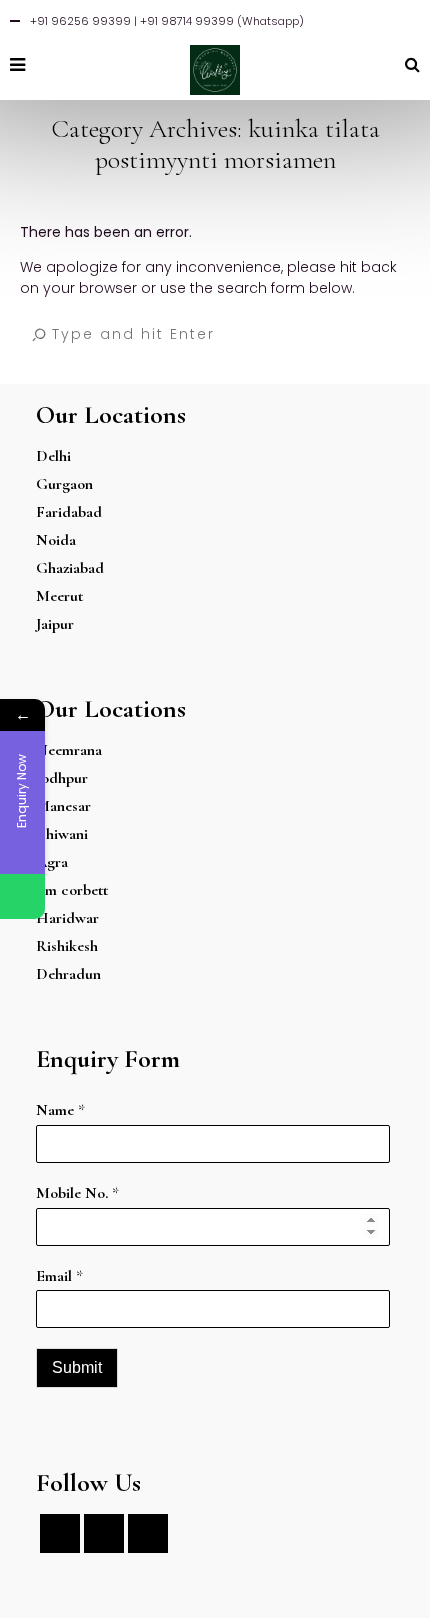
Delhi (53, 456)
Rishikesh (67, 946)
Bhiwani (62, 834)
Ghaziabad (70, 568)
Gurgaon (64, 484)
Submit (77, 1367)
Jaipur (55, 624)
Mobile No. (77, 1193)
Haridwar (67, 918)
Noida (56, 540)
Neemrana (69, 750)
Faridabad (69, 512)
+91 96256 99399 (80, 21)
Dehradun (68, 974)
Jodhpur (62, 778)
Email (59, 1276)
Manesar (63, 806)
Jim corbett (72, 890)
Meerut (59, 596)
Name (60, 1110)
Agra (52, 862)
